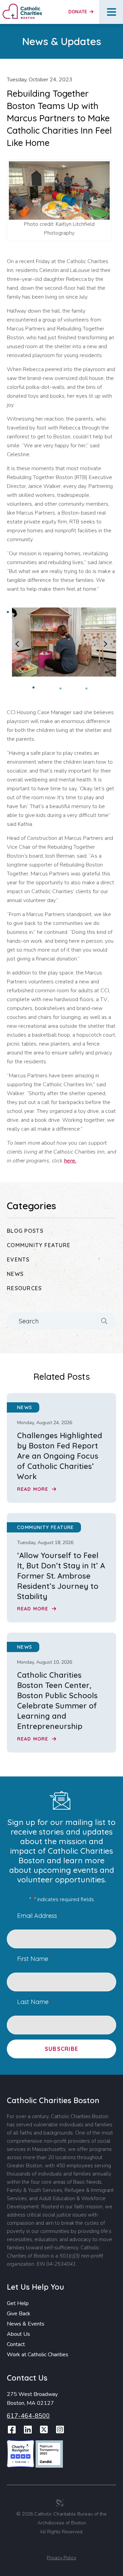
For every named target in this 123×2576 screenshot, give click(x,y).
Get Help (18, 2303)
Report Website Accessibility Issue (63, 2547)
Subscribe (62, 2049)
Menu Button (112, 12)
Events (18, 1259)
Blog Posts (25, 1231)
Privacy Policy (61, 2558)
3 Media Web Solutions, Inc (60, 2503)
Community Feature (39, 1245)
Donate (78, 12)
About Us (18, 2334)
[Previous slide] (18, 644)
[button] (44, 690)
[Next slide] (105, 644)
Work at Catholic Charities (38, 2355)
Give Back (19, 2314)
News (15, 1274)
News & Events (26, 2324)
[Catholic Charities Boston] (22, 6)
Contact (16, 2344)
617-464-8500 (28, 2416)
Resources (24, 1288)
